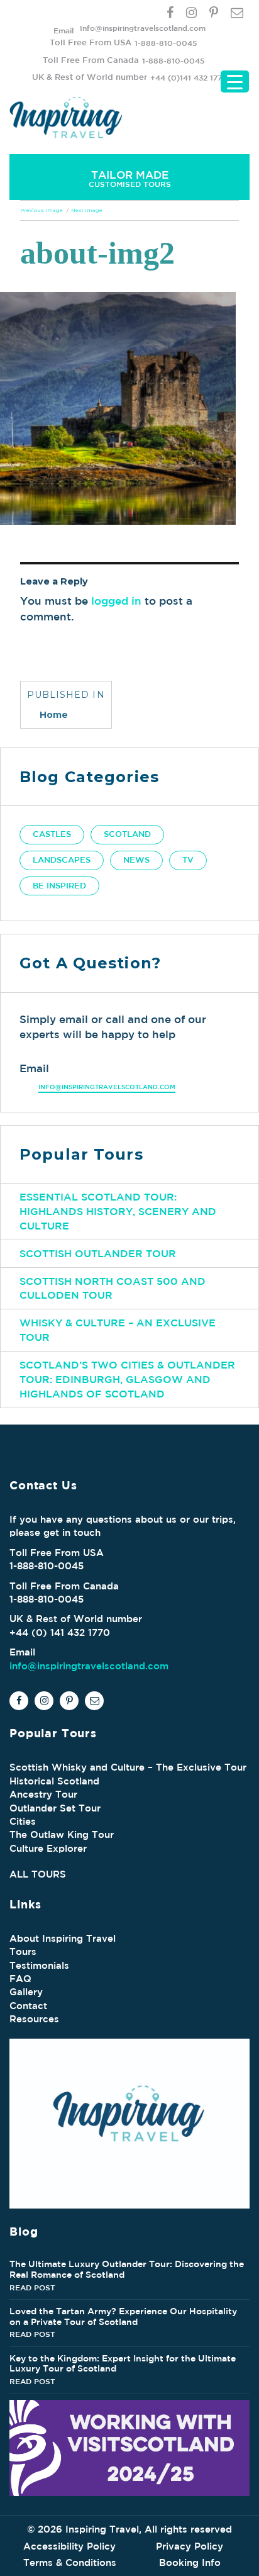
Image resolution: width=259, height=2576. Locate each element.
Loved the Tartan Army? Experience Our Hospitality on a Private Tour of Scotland (123, 2316)
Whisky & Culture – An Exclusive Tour (118, 1330)
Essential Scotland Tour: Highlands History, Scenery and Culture (118, 1211)
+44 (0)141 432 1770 (189, 77)
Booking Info (190, 2562)
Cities (23, 1821)
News (136, 860)
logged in (116, 601)
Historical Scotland (54, 1781)
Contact (28, 2006)
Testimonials (39, 1965)
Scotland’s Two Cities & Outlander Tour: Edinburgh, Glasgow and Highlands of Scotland (127, 1379)
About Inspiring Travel (63, 1938)
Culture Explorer (48, 1848)
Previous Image (41, 210)
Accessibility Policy (69, 2546)
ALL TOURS (38, 1874)
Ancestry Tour (43, 1794)
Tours (23, 1952)
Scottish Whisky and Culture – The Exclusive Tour (128, 1767)
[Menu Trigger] (235, 81)
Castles (52, 834)
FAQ (20, 1979)
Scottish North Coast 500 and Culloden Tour (113, 1288)
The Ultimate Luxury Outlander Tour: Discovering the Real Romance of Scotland (127, 2269)
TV (188, 860)
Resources (34, 2019)
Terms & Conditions (70, 2562)
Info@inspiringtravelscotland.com (143, 28)
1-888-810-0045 (166, 43)
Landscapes (62, 860)
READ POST (32, 2287)
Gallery (26, 1992)
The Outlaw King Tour (62, 1834)
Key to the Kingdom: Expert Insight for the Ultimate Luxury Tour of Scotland (123, 2364)
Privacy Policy (190, 2546)
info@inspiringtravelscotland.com (107, 1087)
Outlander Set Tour (55, 1808)
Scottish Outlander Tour (98, 1253)
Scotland (127, 834)
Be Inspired (59, 886)
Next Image (87, 210)
